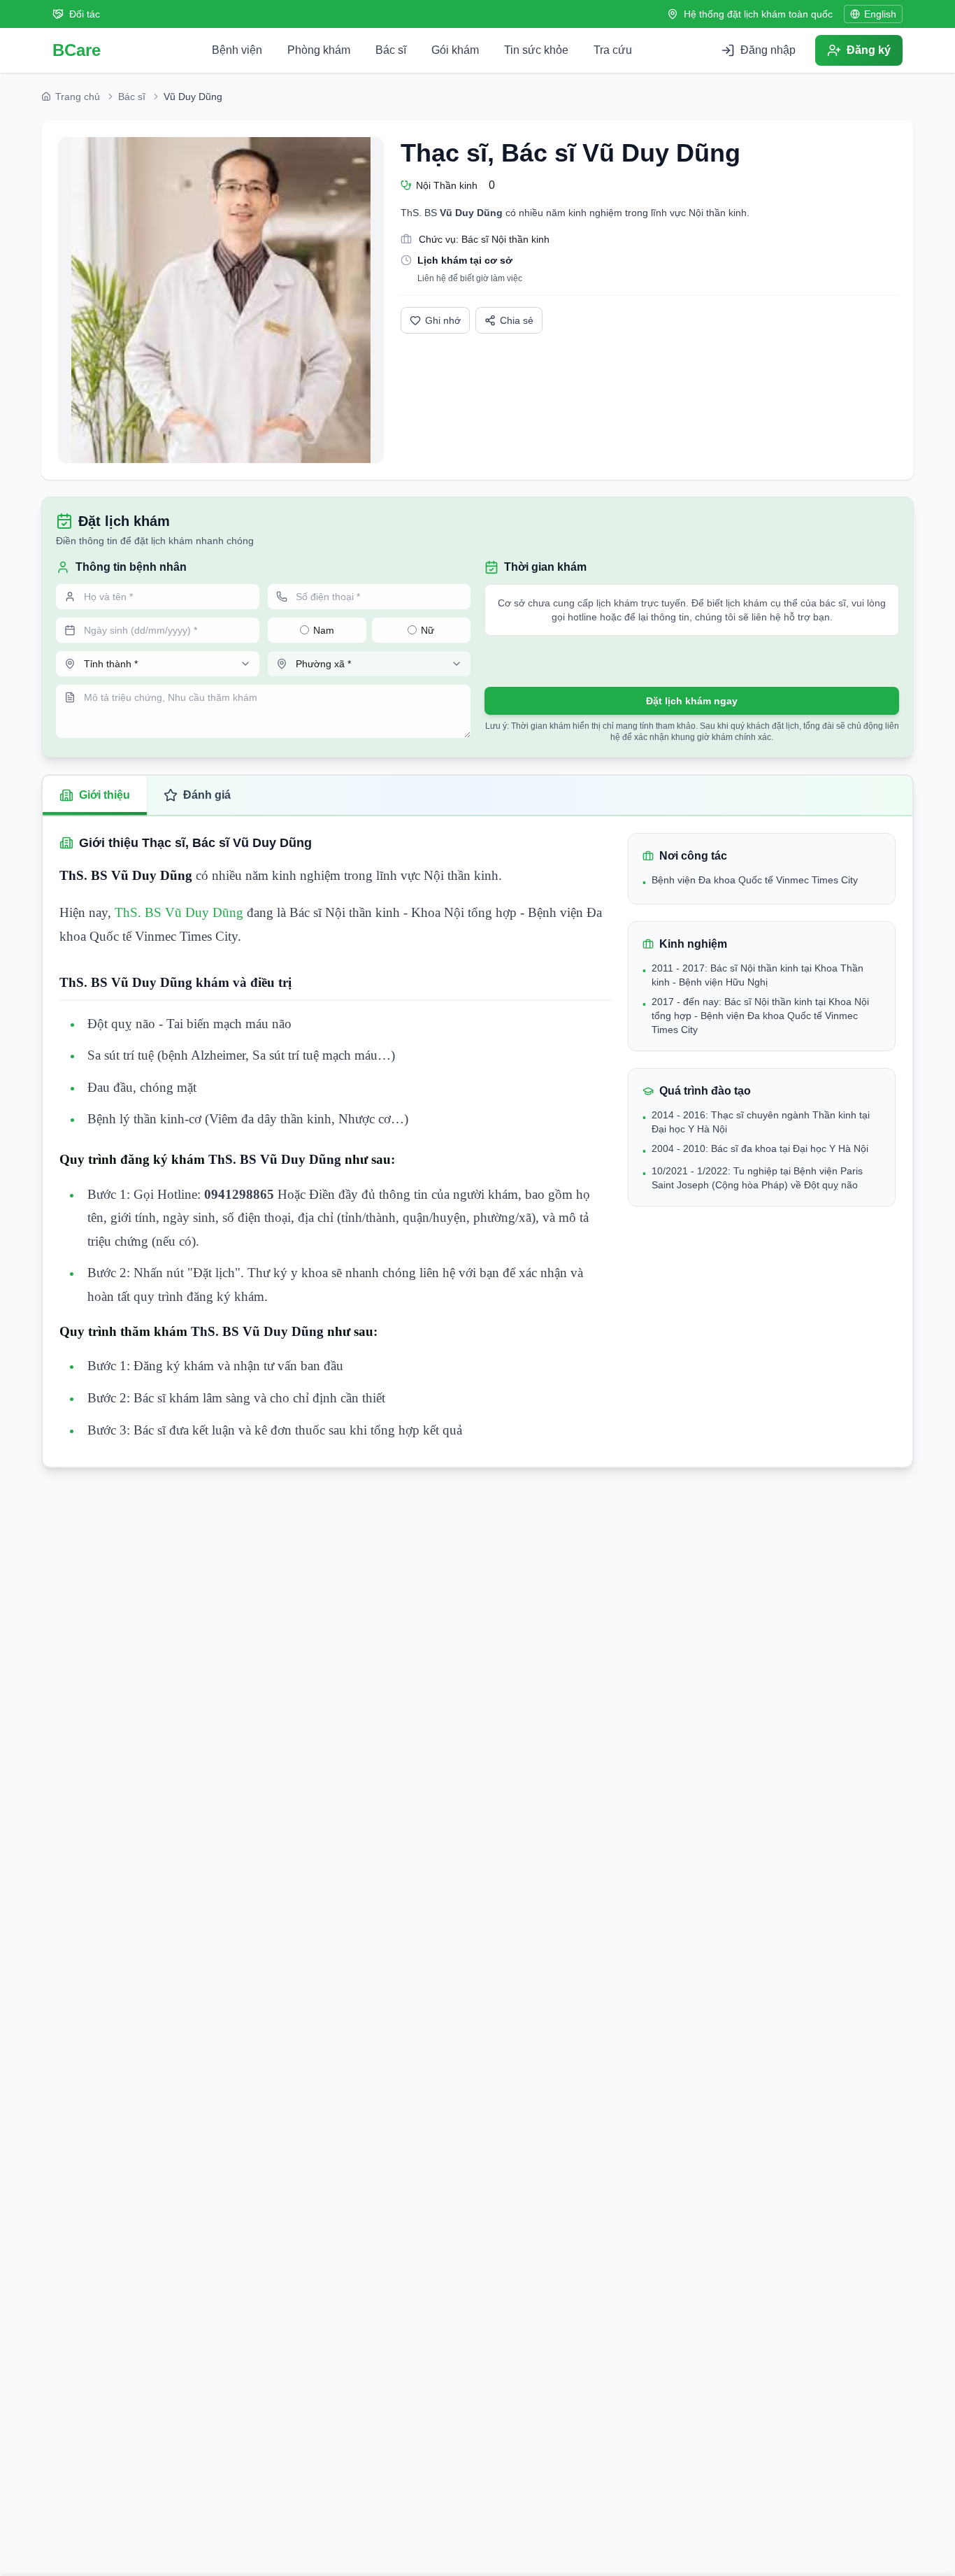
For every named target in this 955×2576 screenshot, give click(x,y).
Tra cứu (613, 50)
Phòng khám (319, 50)
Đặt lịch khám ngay (692, 701)
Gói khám (455, 50)
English (880, 14)
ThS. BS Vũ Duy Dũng (177, 912)
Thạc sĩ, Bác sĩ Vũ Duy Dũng (570, 153)
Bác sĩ (391, 50)
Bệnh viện (237, 50)
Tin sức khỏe (536, 50)
